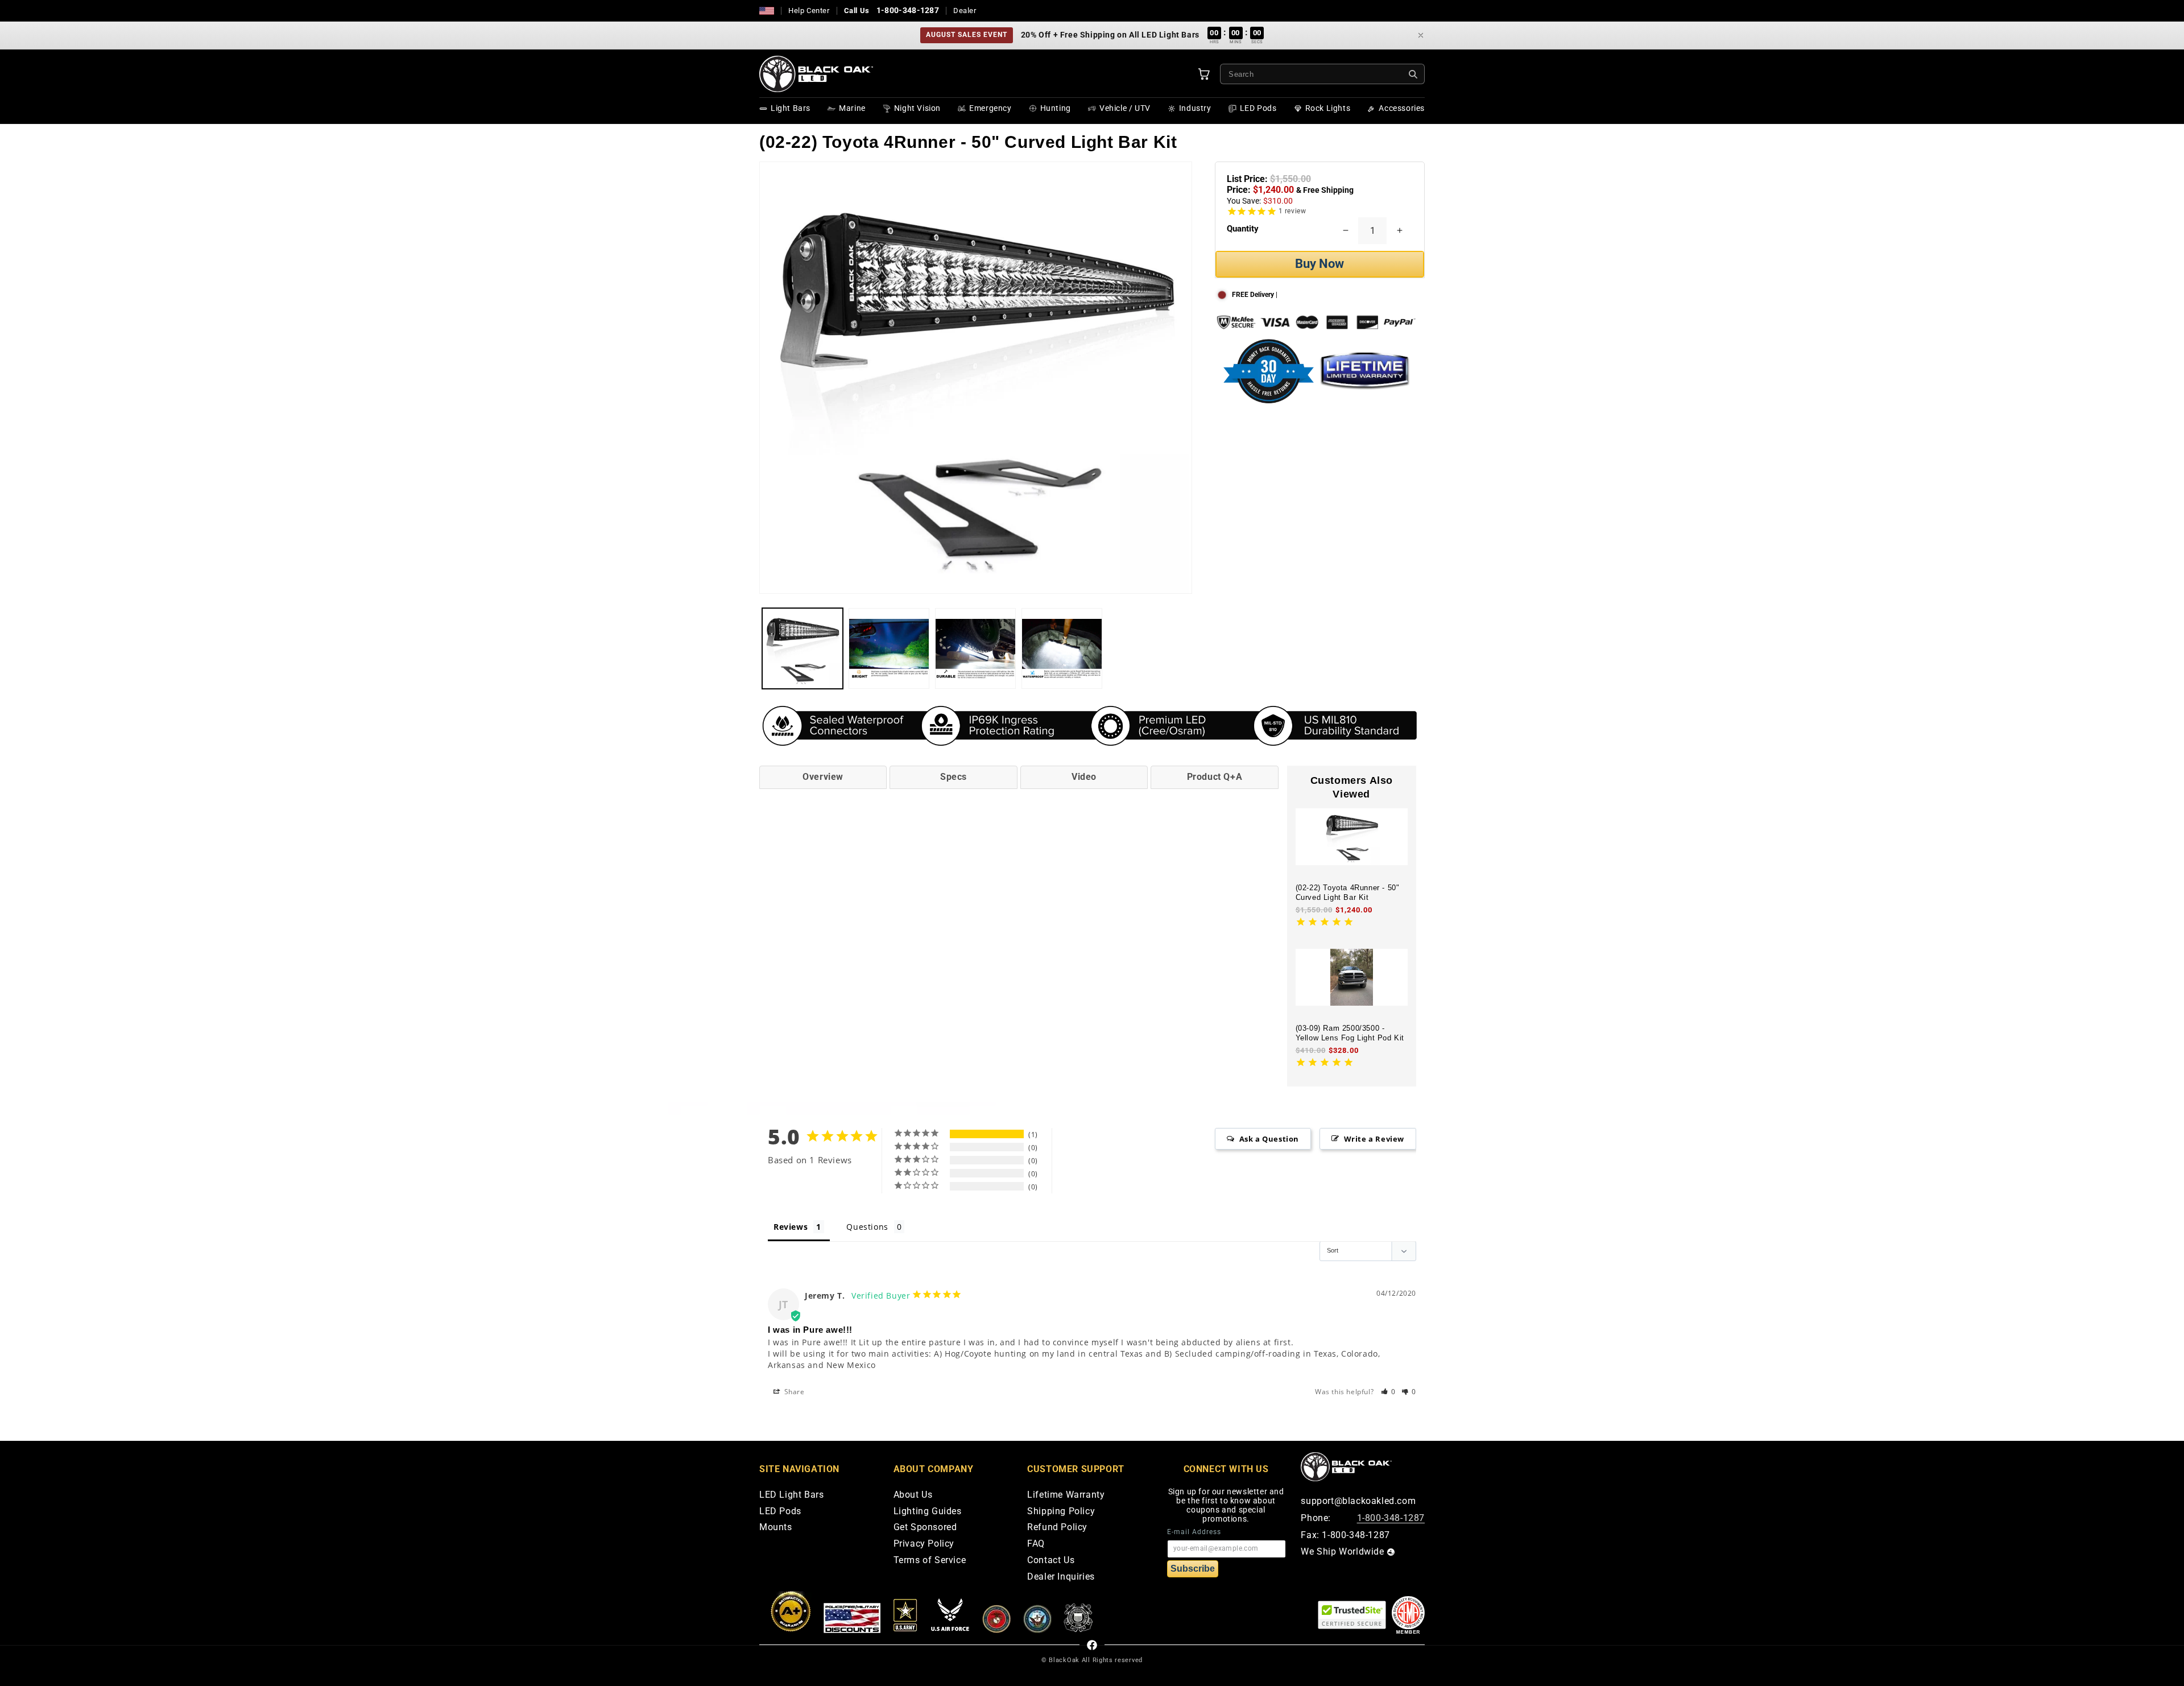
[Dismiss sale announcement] (1421, 35)
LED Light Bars (791, 1495)
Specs (954, 777)
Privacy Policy (924, 1544)
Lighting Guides (928, 1512)
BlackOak (1064, 1660)
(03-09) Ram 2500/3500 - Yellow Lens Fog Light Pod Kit (1350, 1033)
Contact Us (1051, 1561)
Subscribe (1193, 1569)
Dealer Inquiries (1061, 1577)
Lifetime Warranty (1066, 1495)
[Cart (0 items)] (1204, 74)
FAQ (1036, 1544)
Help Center (809, 11)
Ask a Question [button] (1269, 1139)
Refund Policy (1057, 1528)
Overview (823, 777)
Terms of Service (930, 1561)
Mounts (776, 1528)
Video (1084, 777)
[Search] (1413, 74)
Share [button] (793, 1392)
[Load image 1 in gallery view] (803, 648)
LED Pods (780, 1512)
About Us (913, 1495)
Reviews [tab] (791, 1227)
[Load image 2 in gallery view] (889, 648)
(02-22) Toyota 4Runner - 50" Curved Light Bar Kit (1348, 892)
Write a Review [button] (1374, 1139)
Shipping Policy (1061, 1512)
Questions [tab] (867, 1227)
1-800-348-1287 (908, 10)
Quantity (1243, 229)
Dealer (965, 11)
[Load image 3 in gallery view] (975, 648)
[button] (1389, 1392)
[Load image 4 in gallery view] (1062, 648)
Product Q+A (1215, 777)
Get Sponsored (925, 1528)
